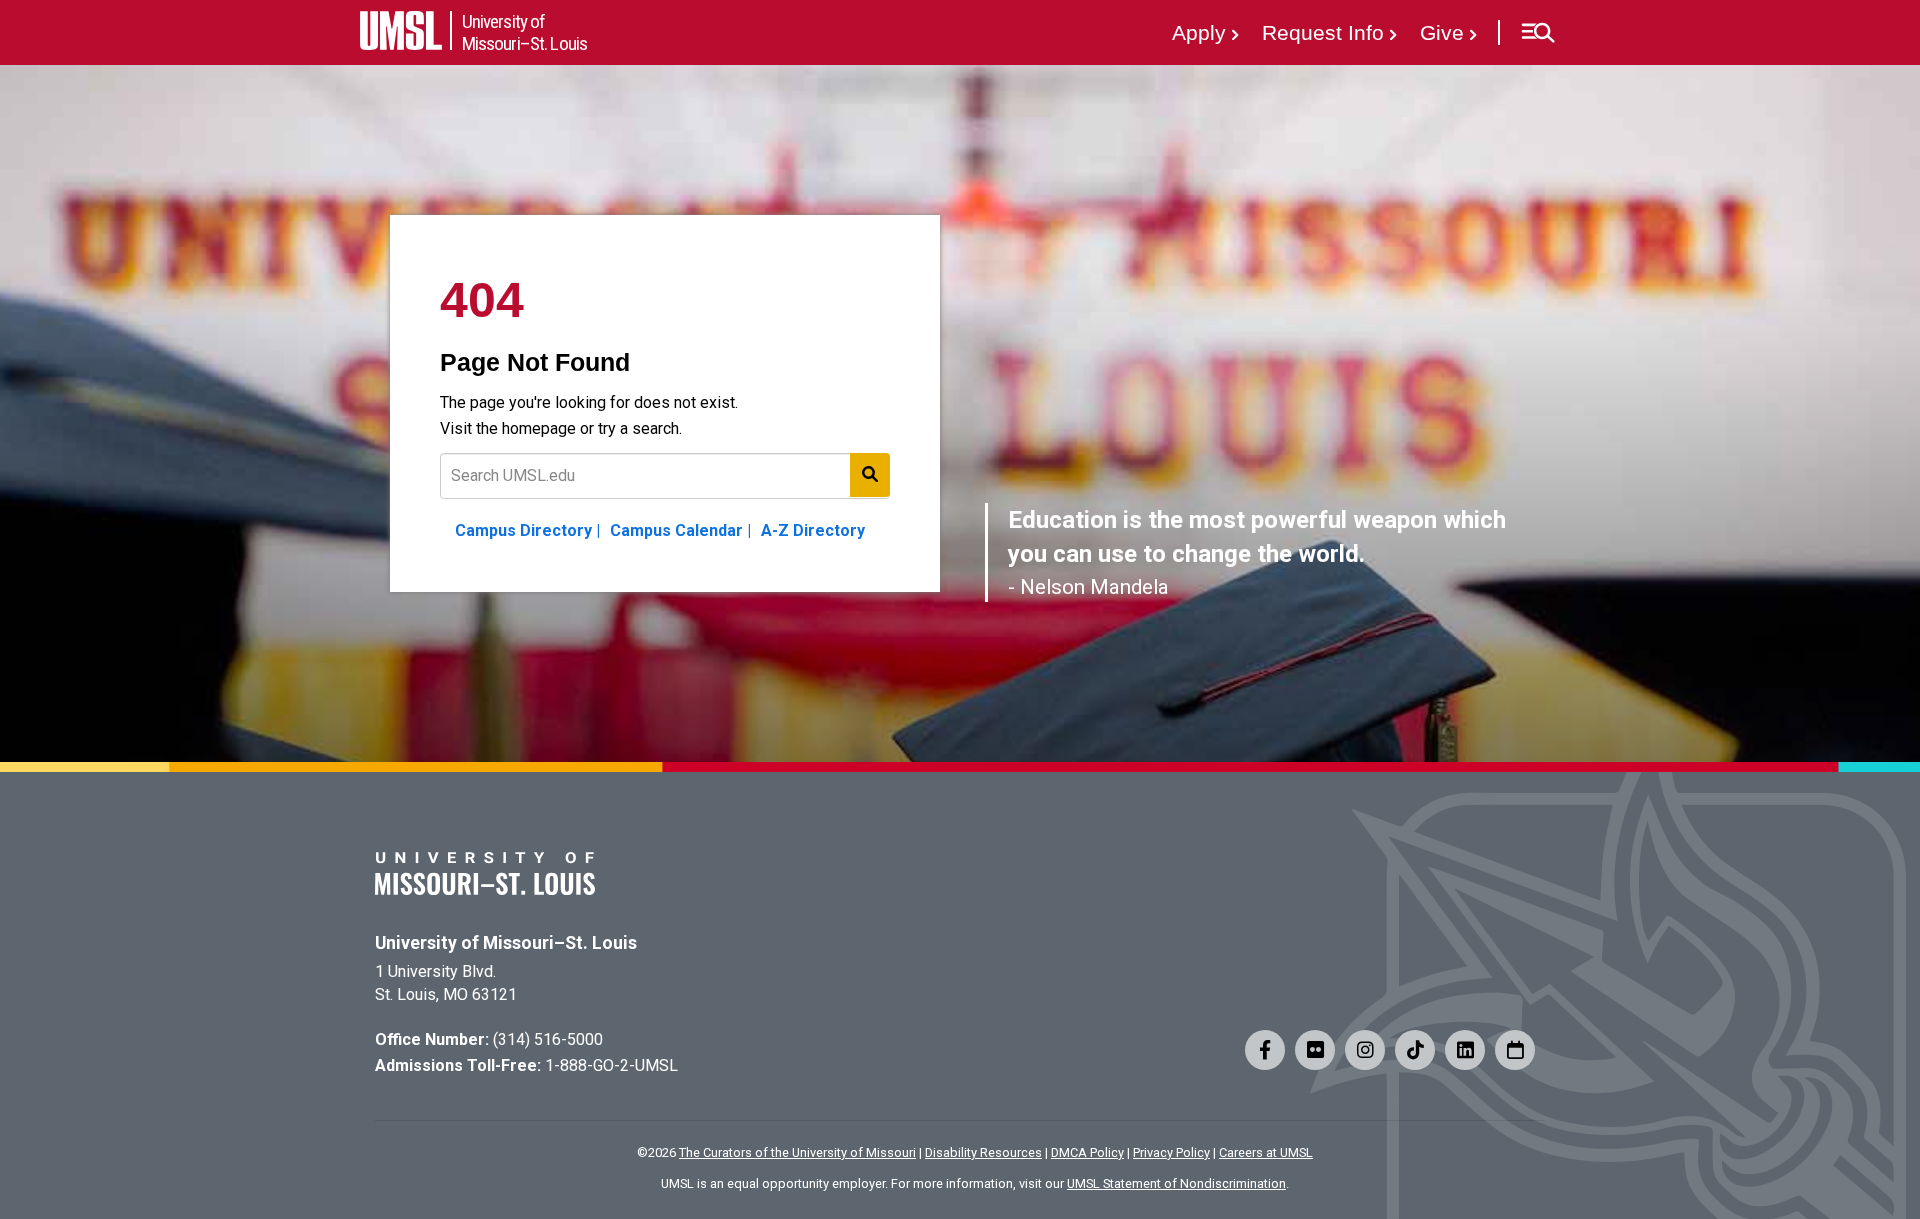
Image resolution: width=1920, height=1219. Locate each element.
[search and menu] (870, 475)
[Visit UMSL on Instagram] (1365, 1050)
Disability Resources (983, 1152)
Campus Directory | (527, 530)
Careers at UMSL (1266, 1152)
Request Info (1323, 32)
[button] (1537, 33)
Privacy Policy (1171, 1152)
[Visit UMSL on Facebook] (1265, 1050)
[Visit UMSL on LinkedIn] (1465, 1050)
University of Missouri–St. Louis (506, 943)
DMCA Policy (1087, 1152)
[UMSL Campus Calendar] (1515, 1050)
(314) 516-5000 (548, 1039)
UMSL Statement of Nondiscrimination (1176, 1183)
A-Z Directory (813, 530)
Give (1442, 32)
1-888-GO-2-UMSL (611, 1065)
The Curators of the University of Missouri (797, 1152)
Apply (1199, 32)
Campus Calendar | (680, 530)
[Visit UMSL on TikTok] (1415, 1050)
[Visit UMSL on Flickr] (1315, 1050)
